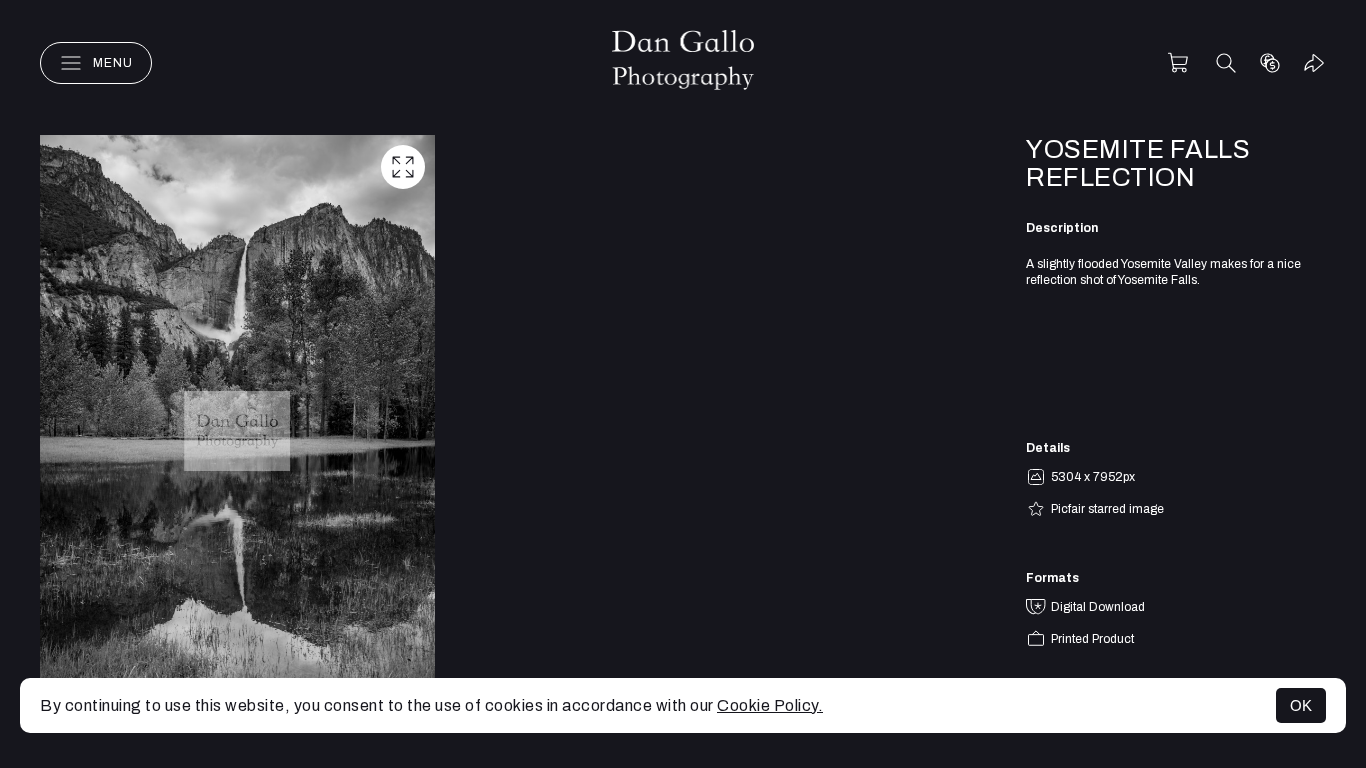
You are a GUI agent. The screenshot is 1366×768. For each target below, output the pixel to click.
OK (1301, 705)
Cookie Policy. (770, 705)
